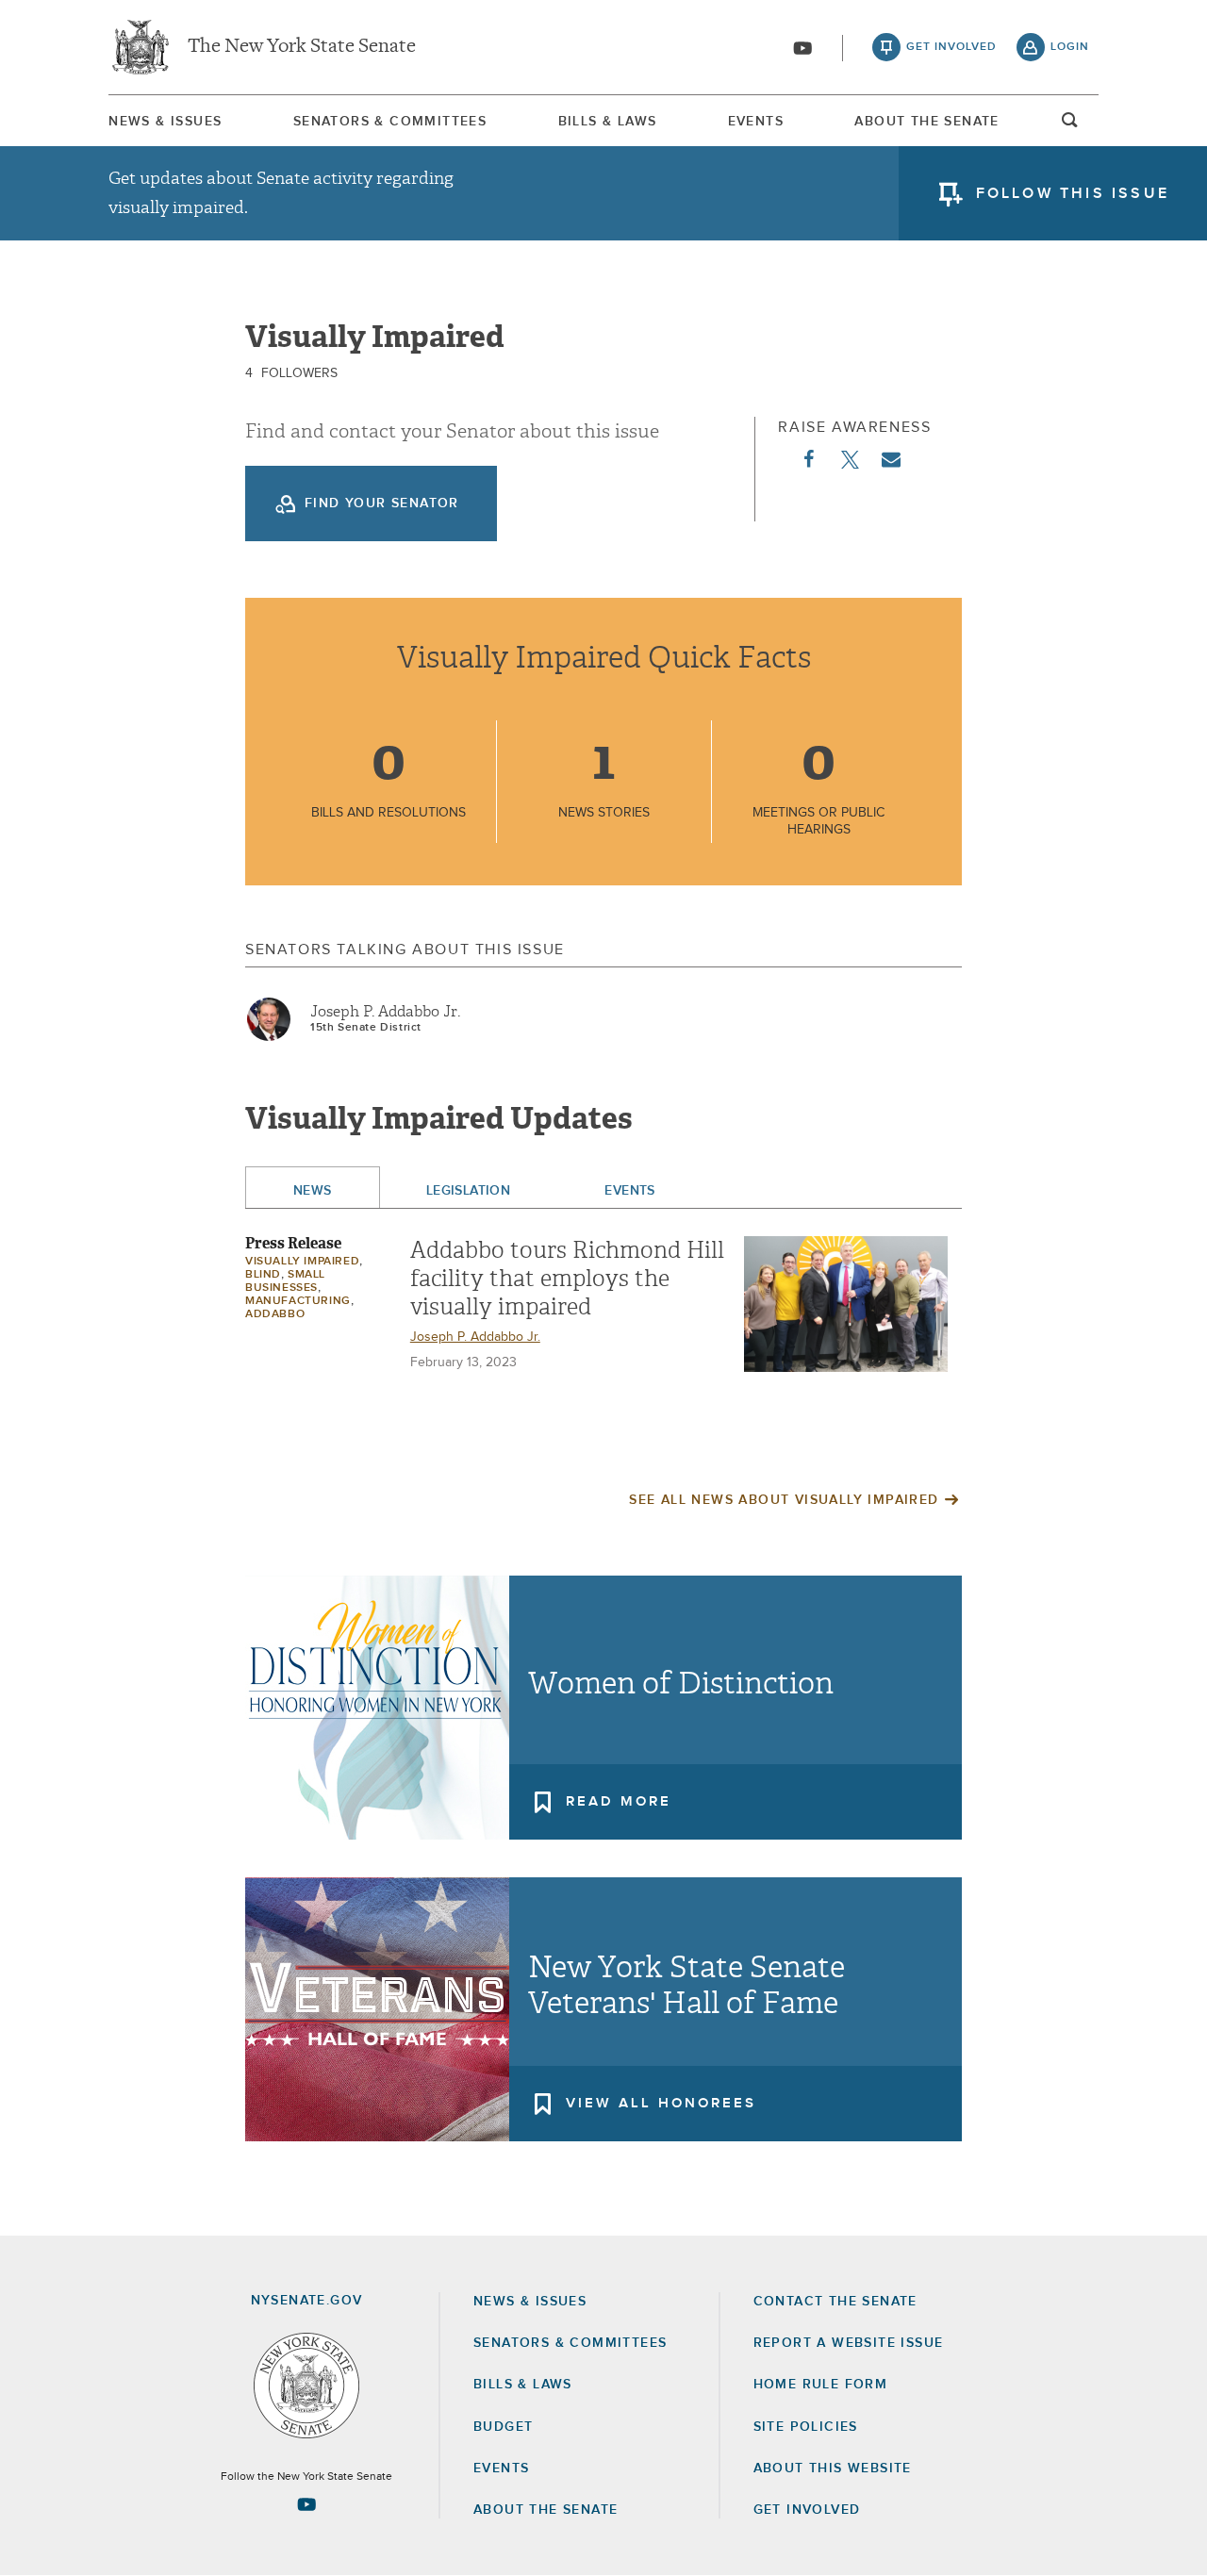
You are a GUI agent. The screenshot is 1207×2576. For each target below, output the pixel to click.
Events (756, 122)
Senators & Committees (390, 122)
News (313, 1191)
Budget (503, 2427)
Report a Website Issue (849, 2343)
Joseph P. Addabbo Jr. (385, 1012)
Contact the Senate (835, 2302)
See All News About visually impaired (784, 1500)
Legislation (469, 1191)
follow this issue (1073, 193)
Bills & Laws (608, 122)
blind (263, 1275)
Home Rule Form (821, 2385)
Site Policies (806, 2427)
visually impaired (302, 1262)
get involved (951, 47)
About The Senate (926, 122)
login (1070, 47)
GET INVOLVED (807, 2510)
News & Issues (165, 122)
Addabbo (275, 1314)
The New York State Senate (302, 47)
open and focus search (1070, 125)
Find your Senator (382, 504)
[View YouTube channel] (802, 48)
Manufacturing (298, 1301)
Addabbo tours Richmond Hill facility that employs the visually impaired (567, 1279)
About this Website (833, 2469)
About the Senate (546, 2510)
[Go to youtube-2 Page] (306, 2504)
